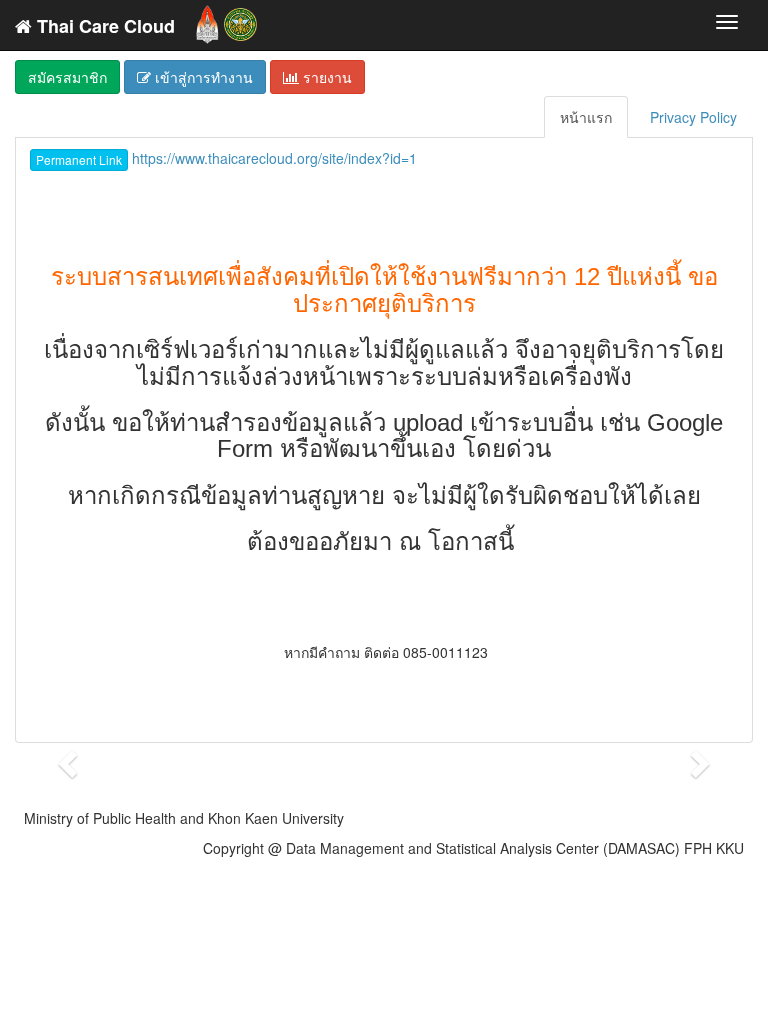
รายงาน (325, 77)
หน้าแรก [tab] (586, 117)
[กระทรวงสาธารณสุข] (240, 20)
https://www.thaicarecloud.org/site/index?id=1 (226, 158)
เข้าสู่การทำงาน (202, 77)
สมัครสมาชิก (67, 77)
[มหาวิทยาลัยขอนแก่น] (207, 20)
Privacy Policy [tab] (693, 117)
